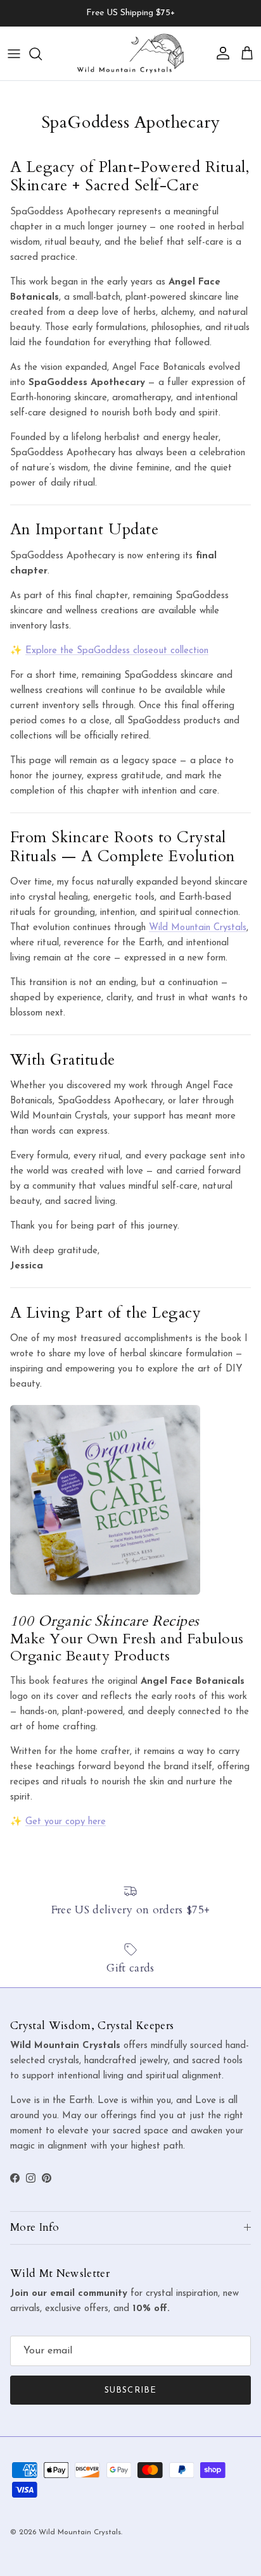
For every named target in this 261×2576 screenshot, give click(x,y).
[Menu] (14, 54)
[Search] (42, 54)
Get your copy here (66, 1822)
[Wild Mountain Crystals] (130, 53)
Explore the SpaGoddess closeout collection (117, 651)
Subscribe (130, 2390)
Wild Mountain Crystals (198, 928)
